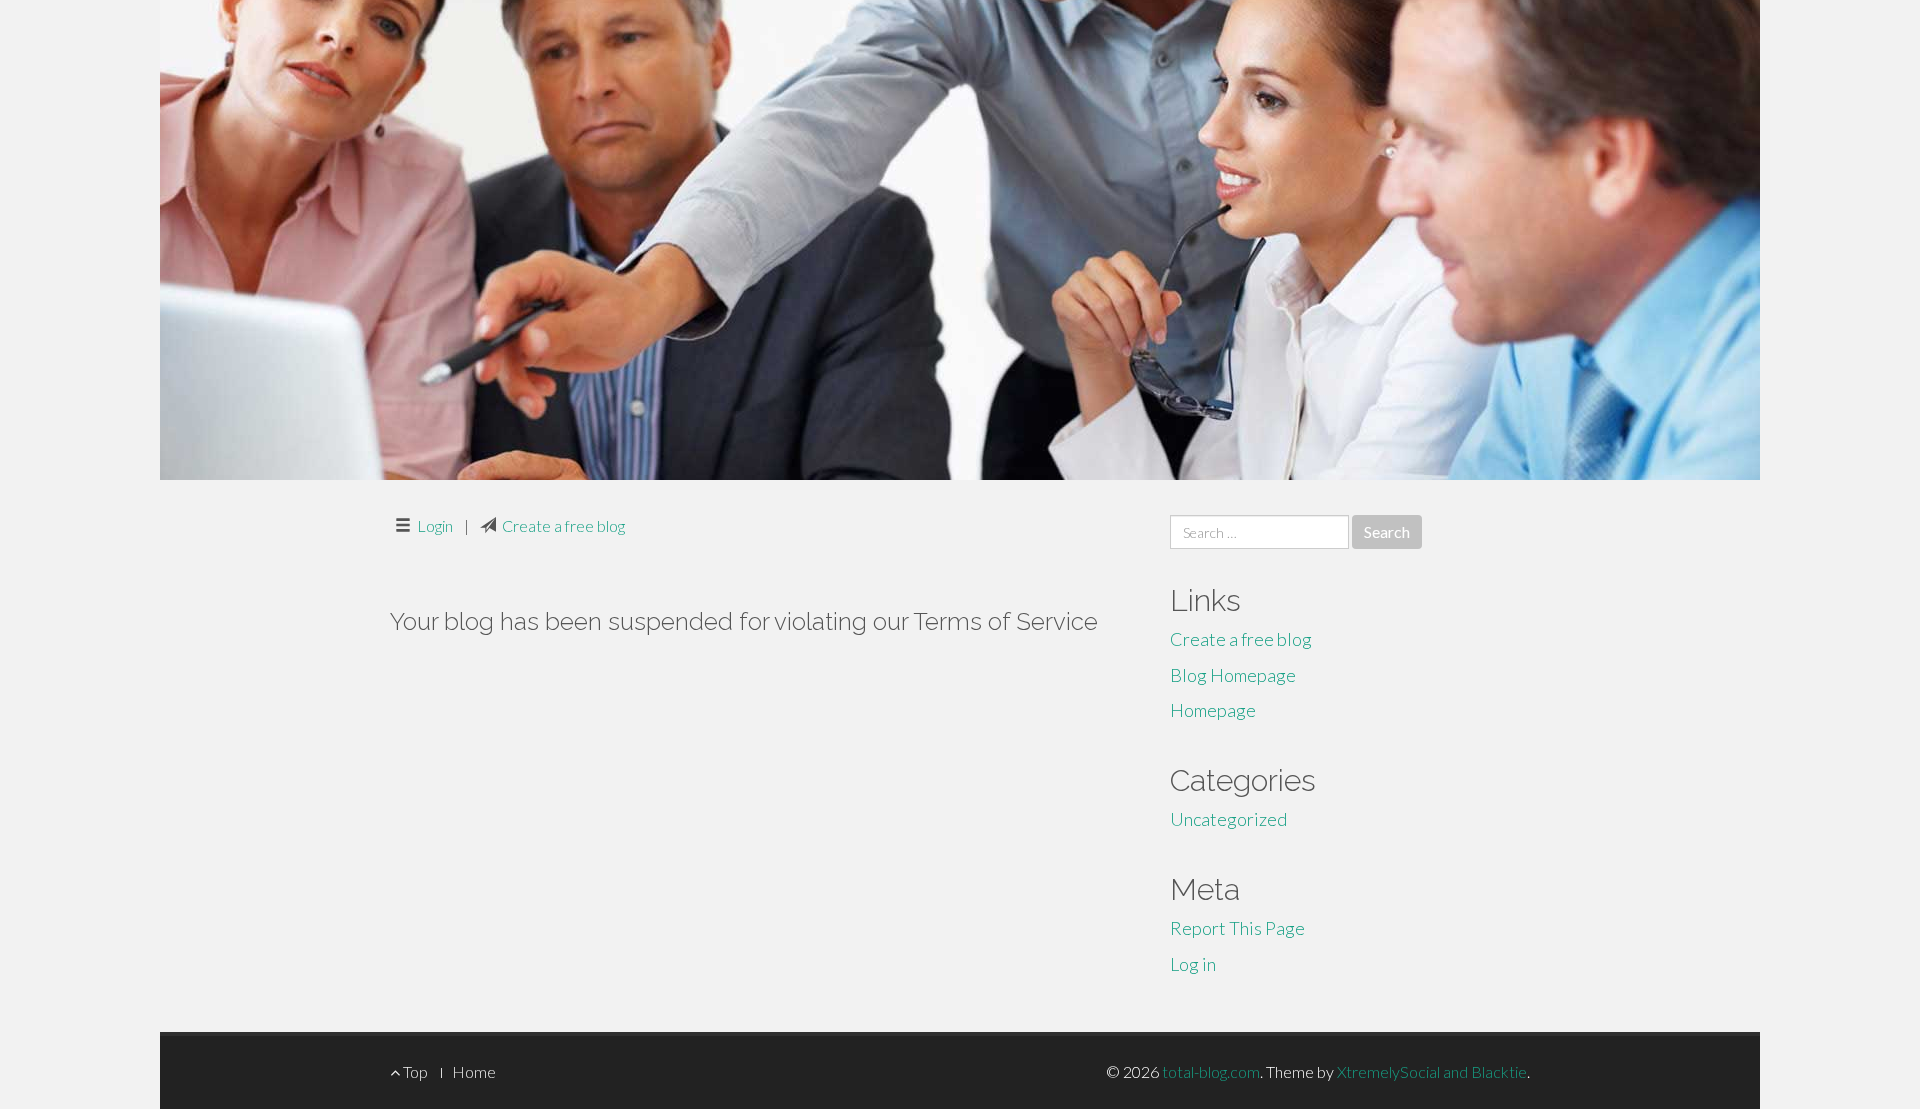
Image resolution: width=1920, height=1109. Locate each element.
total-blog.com (1211, 1071)
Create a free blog (563, 525)
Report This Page (1237, 928)
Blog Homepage (1233, 675)
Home (474, 1071)
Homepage (1213, 710)
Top (414, 1071)
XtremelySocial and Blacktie (1432, 1071)
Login (435, 525)
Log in (1193, 964)
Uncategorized (1228, 819)
